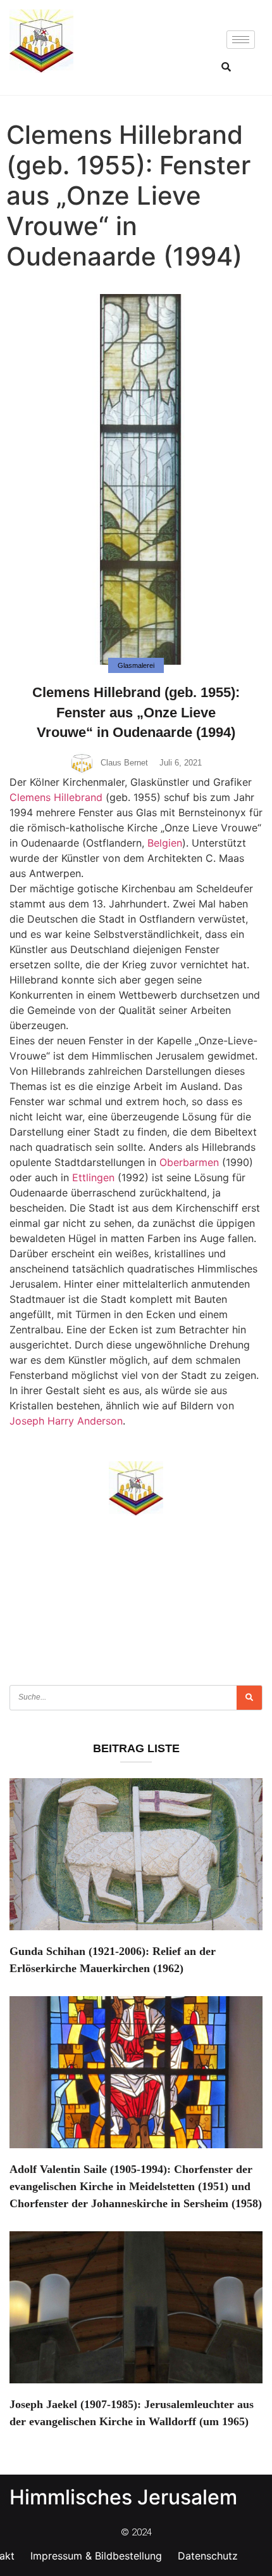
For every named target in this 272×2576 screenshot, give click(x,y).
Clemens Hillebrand (56, 797)
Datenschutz (208, 2556)
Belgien (165, 843)
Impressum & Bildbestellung (96, 2556)
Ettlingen (93, 1177)
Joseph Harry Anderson (66, 1421)
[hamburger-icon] (241, 40)
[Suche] (249, 1698)
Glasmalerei (136, 665)
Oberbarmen (189, 1162)
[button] (226, 67)
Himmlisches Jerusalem (123, 2497)
